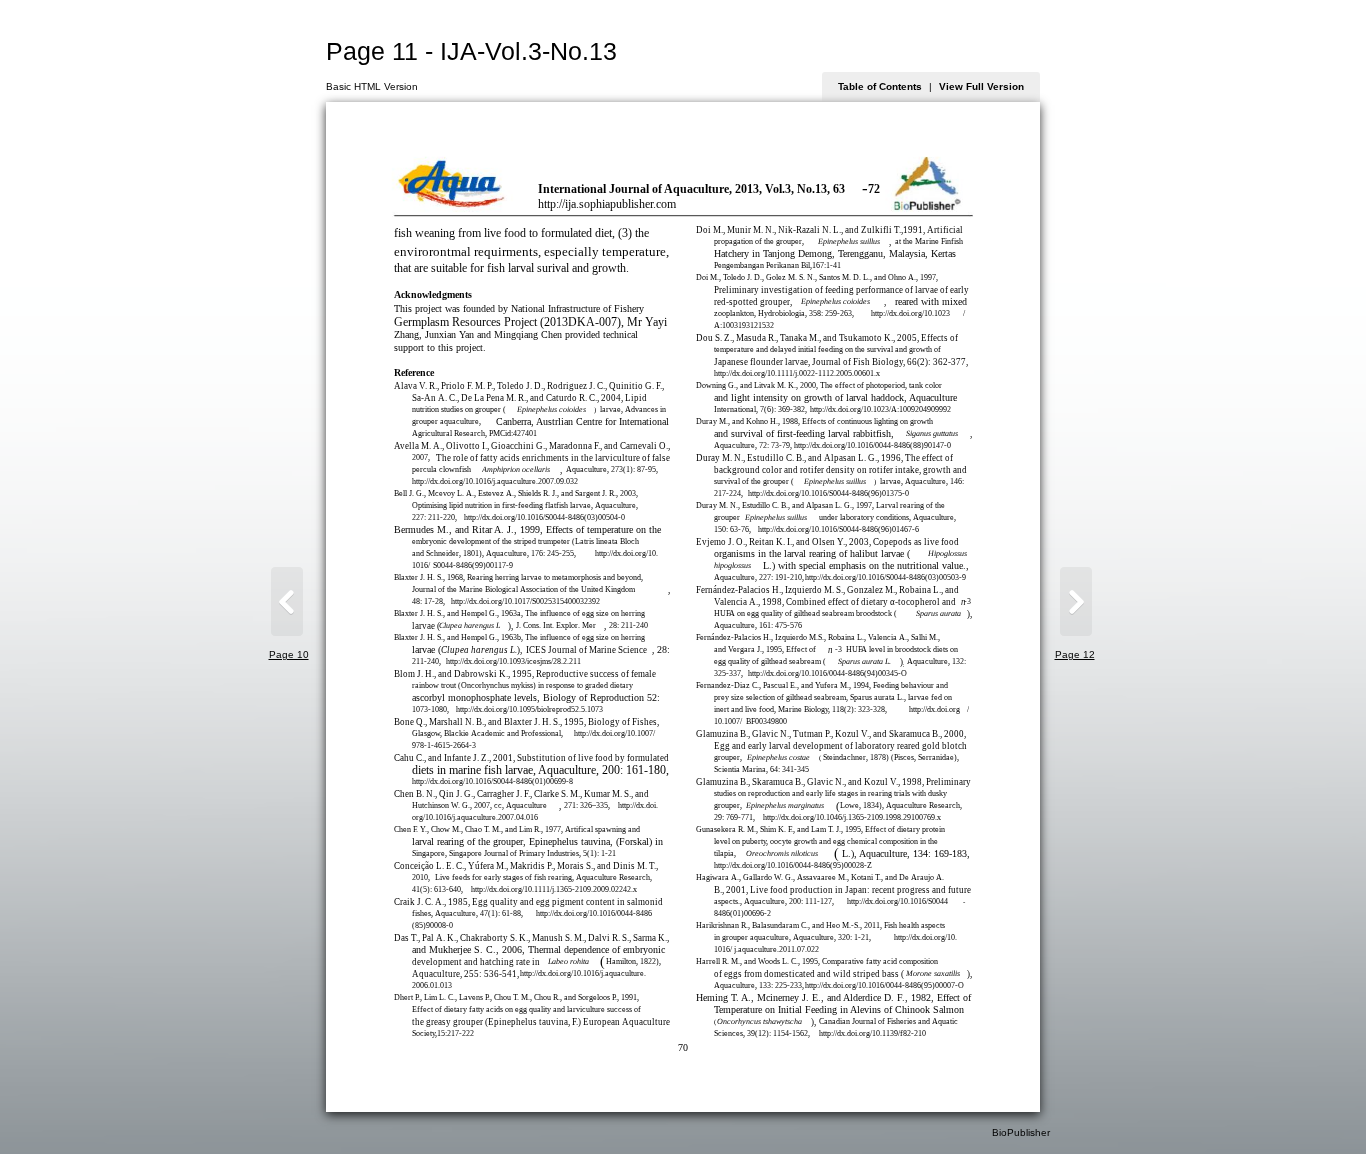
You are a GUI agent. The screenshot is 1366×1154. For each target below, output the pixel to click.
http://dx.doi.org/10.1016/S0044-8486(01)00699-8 (492, 781)
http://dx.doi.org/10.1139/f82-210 (872, 1033)
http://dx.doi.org (934, 709)
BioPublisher (1021, 1132)
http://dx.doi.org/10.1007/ (614, 733)
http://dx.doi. (638, 805)
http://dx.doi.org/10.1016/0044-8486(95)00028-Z (793, 865)
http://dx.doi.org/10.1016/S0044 (897, 901)
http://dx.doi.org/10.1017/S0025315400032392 (525, 601)
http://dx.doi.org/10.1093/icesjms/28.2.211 (513, 661)
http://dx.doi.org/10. (626, 553)
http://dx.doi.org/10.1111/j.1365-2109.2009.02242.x (554, 889)
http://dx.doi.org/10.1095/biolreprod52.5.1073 (529, 709)
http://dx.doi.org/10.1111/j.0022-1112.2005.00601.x (797, 373)
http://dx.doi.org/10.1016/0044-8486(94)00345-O (827, 673)
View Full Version (981, 86)
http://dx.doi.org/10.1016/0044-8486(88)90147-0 (872, 445)
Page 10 (289, 654)
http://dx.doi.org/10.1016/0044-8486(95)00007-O (884, 985)
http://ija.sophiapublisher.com (607, 204)
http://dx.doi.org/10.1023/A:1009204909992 (880, 409)
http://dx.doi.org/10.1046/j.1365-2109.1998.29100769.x (852, 817)
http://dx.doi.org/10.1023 (910, 313)
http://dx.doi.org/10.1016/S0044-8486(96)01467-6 (838, 529)
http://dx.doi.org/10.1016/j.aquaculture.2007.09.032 (495, 481)
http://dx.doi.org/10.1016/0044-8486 (594, 913)
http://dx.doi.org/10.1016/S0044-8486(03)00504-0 (544, 517)
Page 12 (1075, 654)
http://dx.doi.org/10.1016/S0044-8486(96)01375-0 (828, 493)
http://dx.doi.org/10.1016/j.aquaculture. (583, 973)
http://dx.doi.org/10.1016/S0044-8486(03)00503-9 (885, 577)
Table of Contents (880, 86)
